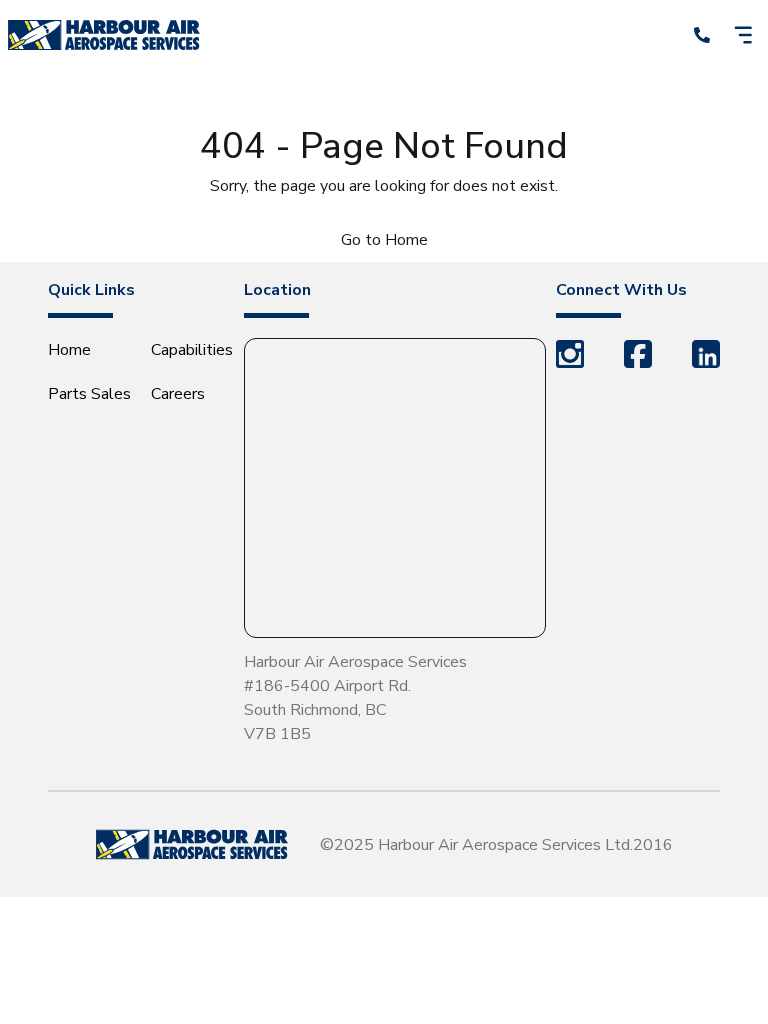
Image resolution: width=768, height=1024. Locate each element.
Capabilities (192, 350)
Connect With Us (621, 290)
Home (69, 350)
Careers (178, 394)
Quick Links (91, 290)
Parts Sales (89, 394)
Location (277, 290)
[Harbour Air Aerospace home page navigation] (104, 34)
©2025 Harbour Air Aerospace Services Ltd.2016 (496, 845)
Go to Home (384, 240)
